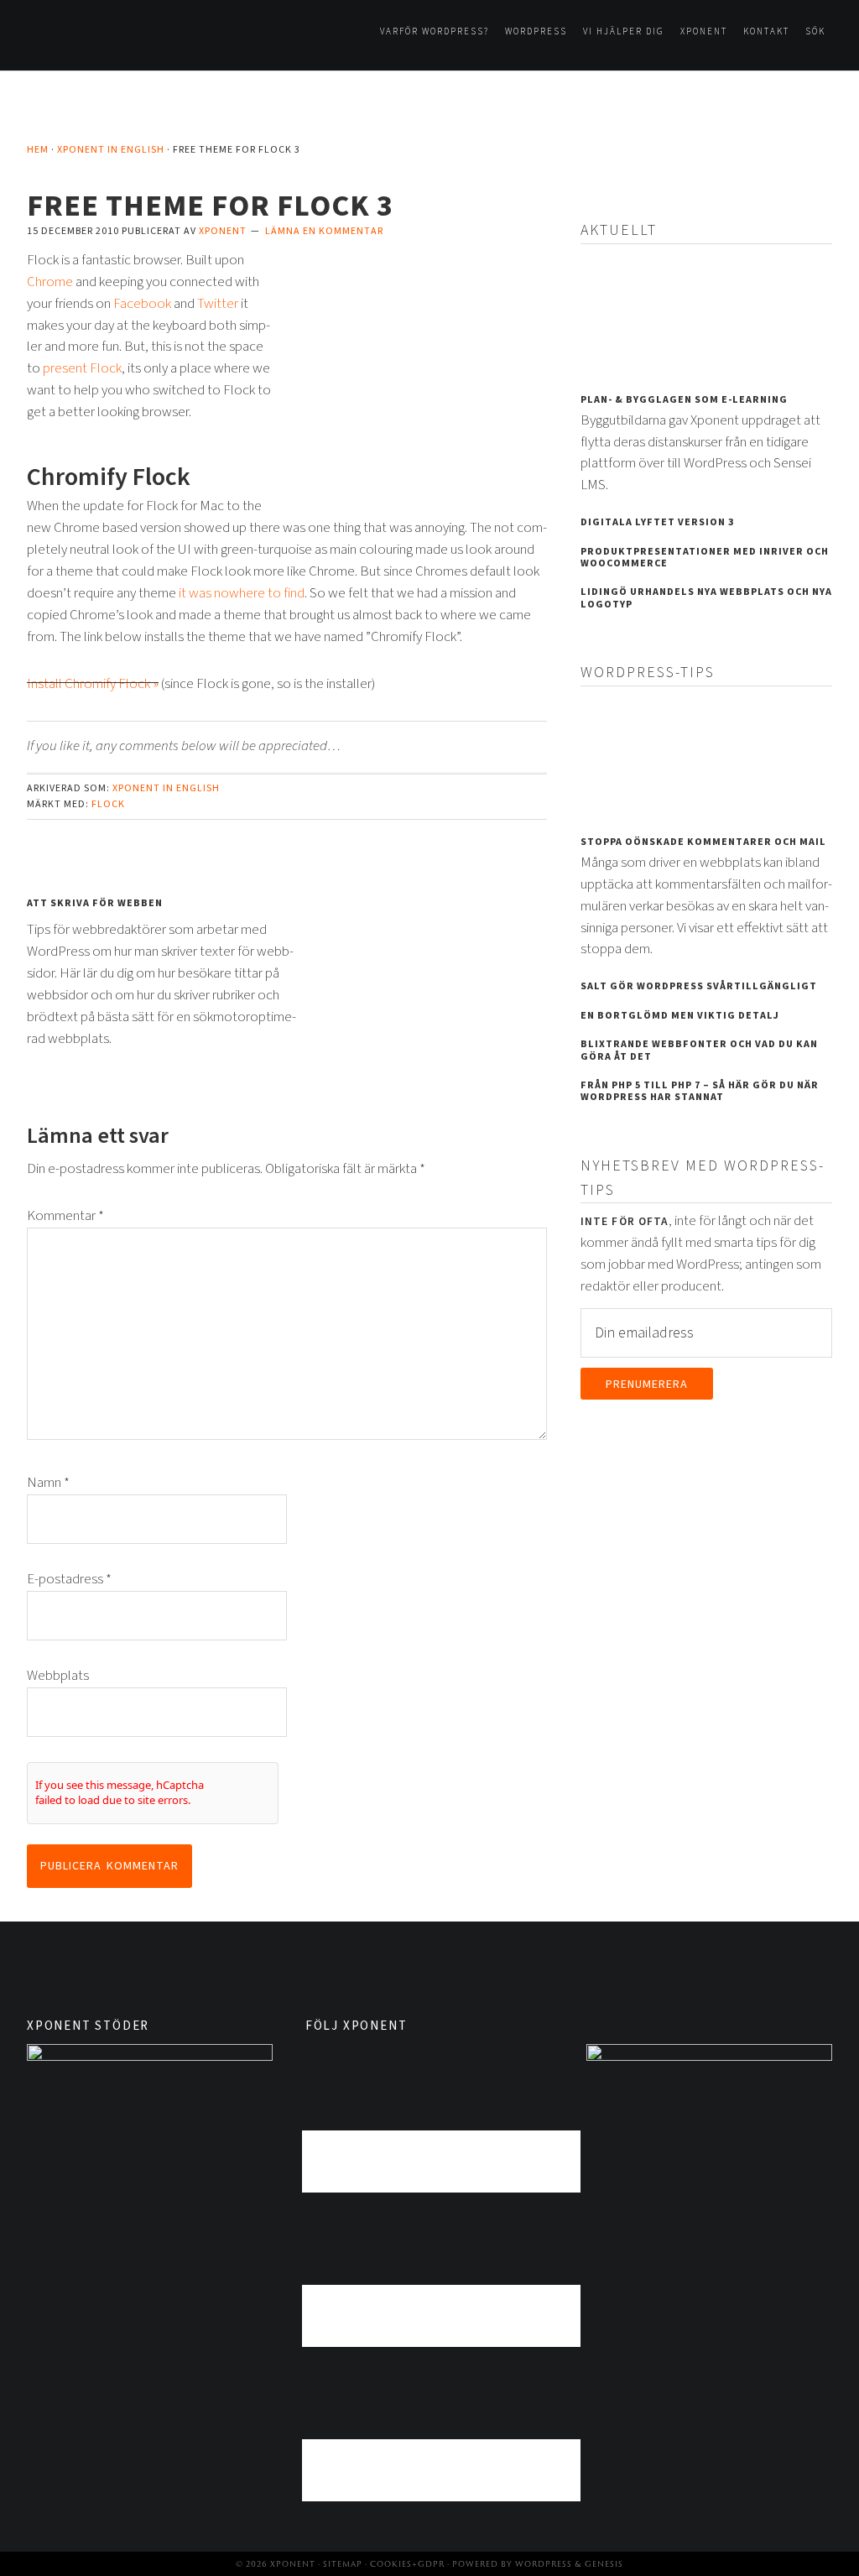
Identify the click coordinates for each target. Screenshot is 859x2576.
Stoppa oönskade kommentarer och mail (703, 842)
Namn (48, 1483)
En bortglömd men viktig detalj (680, 1016)
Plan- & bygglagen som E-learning (684, 400)
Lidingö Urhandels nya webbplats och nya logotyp (706, 598)
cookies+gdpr (407, 2564)
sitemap (343, 2564)
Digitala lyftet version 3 (657, 522)
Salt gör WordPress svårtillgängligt (699, 986)
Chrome (50, 282)
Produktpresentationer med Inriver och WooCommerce (705, 558)
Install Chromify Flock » (93, 684)
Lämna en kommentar (324, 231)
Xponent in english (166, 788)
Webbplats (58, 1676)
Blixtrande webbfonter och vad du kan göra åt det (699, 1050)
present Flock (82, 368)
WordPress (544, 2564)
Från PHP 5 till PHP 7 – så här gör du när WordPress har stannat (700, 1091)
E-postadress (69, 1579)
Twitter (218, 304)
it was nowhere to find (242, 593)
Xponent (111, 41)
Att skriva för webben (95, 903)
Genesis (604, 2564)
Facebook (142, 304)
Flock (108, 804)
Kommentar (65, 1216)
